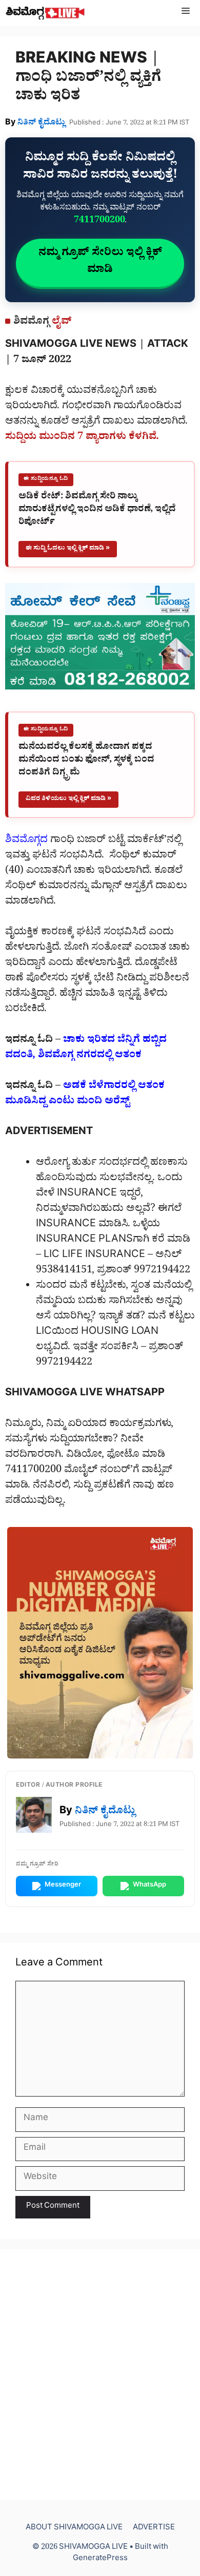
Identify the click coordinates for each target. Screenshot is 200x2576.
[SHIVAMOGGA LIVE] (45, 13)
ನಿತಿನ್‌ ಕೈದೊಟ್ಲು (41, 123)
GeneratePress (100, 2559)
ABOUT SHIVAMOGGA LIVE (74, 2529)
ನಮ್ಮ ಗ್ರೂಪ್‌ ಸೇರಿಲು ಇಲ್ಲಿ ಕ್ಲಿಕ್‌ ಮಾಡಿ (100, 263)
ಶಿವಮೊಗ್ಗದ (26, 841)
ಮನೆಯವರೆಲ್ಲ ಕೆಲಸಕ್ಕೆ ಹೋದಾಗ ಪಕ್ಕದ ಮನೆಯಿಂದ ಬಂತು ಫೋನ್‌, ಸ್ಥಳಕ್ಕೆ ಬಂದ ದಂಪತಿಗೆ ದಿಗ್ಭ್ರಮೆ (86, 761)
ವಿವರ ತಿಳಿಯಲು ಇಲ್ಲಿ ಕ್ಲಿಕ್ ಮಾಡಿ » (68, 799)
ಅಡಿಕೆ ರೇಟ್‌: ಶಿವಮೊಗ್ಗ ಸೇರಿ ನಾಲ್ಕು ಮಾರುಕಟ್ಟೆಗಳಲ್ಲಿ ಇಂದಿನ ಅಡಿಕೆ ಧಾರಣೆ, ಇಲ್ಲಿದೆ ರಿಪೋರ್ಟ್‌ (97, 511)
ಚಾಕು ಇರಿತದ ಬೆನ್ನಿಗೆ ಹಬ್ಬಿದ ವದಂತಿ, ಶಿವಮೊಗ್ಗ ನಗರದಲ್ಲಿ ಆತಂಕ (86, 1049)
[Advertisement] (100, 2375)
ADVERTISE (154, 2529)
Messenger (63, 1886)
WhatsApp (149, 1886)
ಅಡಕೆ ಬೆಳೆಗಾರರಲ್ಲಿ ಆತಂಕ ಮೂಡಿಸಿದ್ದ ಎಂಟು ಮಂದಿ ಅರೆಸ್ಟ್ (85, 1095)
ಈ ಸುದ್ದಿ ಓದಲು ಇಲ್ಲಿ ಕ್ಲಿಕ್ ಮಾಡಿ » (68, 549)
